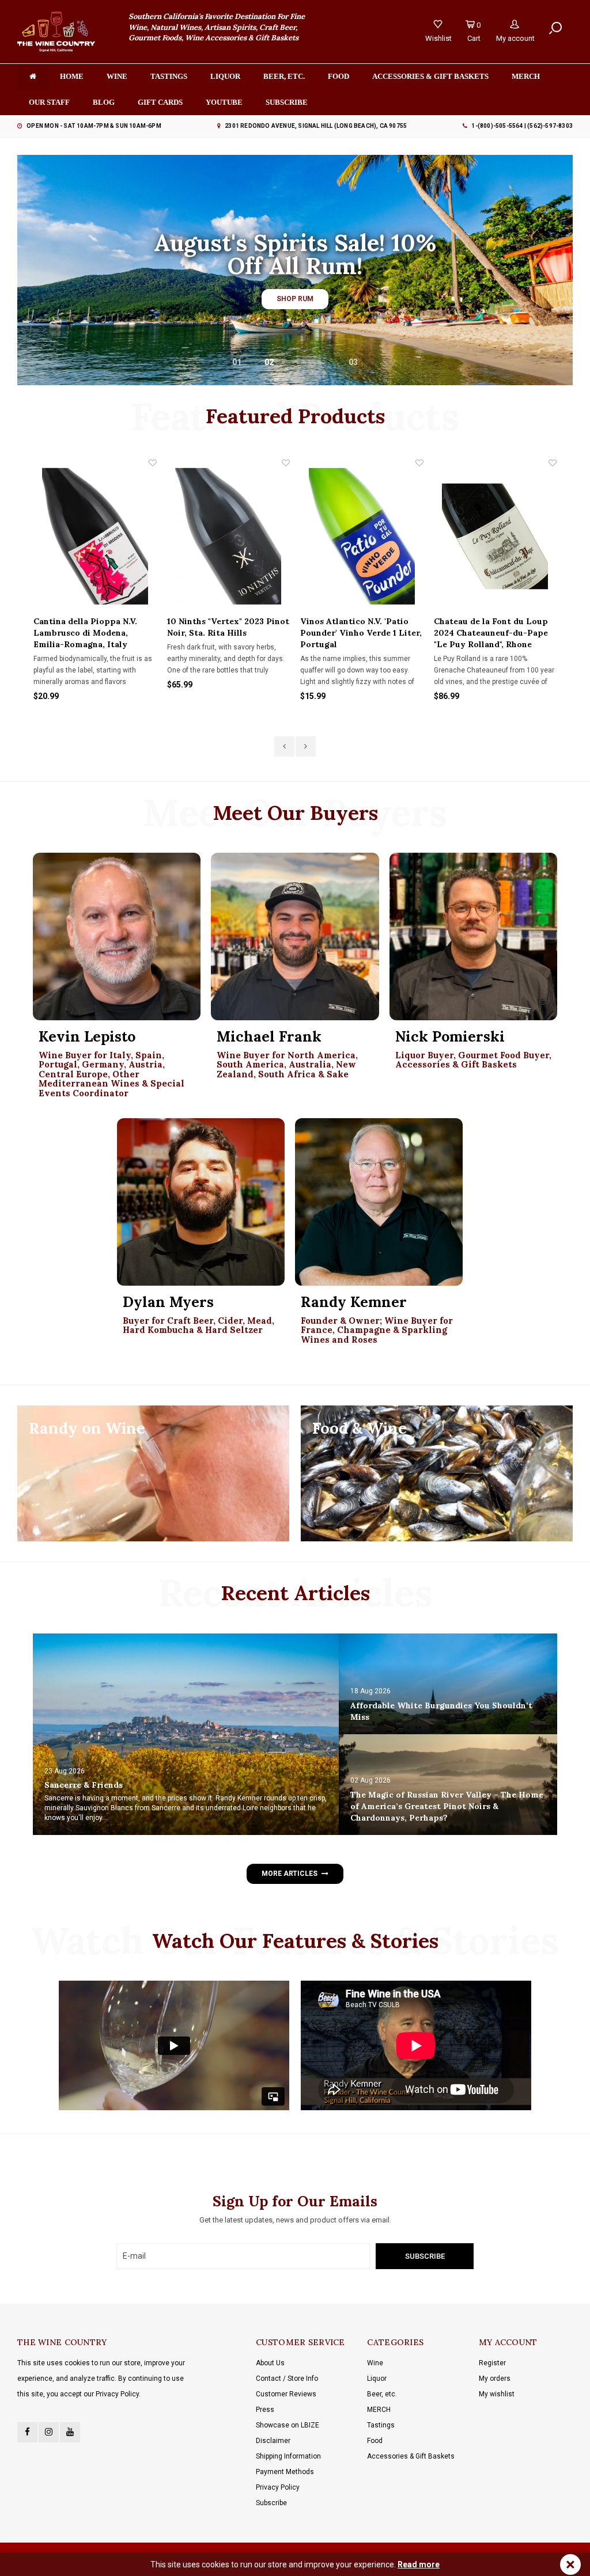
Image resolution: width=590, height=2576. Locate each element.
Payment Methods (285, 2472)
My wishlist (497, 2394)
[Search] (555, 28)
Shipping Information (288, 2456)
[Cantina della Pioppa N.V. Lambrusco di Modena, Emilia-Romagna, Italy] (95, 536)
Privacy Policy (278, 2487)
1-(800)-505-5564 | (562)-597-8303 (522, 126)
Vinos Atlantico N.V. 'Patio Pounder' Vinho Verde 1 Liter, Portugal (361, 633)
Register (492, 2363)
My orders (495, 2379)
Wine (117, 76)
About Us (270, 2363)
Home (72, 76)
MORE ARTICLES (289, 1874)
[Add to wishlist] (153, 463)
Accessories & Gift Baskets (430, 76)
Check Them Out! (295, 295)
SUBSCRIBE (287, 102)
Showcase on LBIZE (288, 2425)
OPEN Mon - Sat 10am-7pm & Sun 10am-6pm (94, 126)
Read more (419, 2564)
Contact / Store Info (287, 2379)
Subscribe (271, 2503)
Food (339, 76)
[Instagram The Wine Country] (49, 2432)
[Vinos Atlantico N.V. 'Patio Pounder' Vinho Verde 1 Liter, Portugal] (362, 536)
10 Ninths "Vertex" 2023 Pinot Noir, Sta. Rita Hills (228, 627)
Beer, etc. (284, 76)
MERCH (379, 2410)
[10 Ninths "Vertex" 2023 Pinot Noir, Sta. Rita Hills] (229, 536)
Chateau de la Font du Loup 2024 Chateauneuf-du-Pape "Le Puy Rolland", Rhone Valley (491, 633)
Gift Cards (160, 102)
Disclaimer (273, 2441)
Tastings (169, 76)
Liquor (225, 76)
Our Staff (49, 102)
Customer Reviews (286, 2394)
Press (265, 2410)
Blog (104, 102)
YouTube (224, 102)
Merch (526, 76)
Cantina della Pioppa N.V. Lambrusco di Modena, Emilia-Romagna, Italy (85, 633)
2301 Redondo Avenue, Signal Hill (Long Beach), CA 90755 (316, 126)
